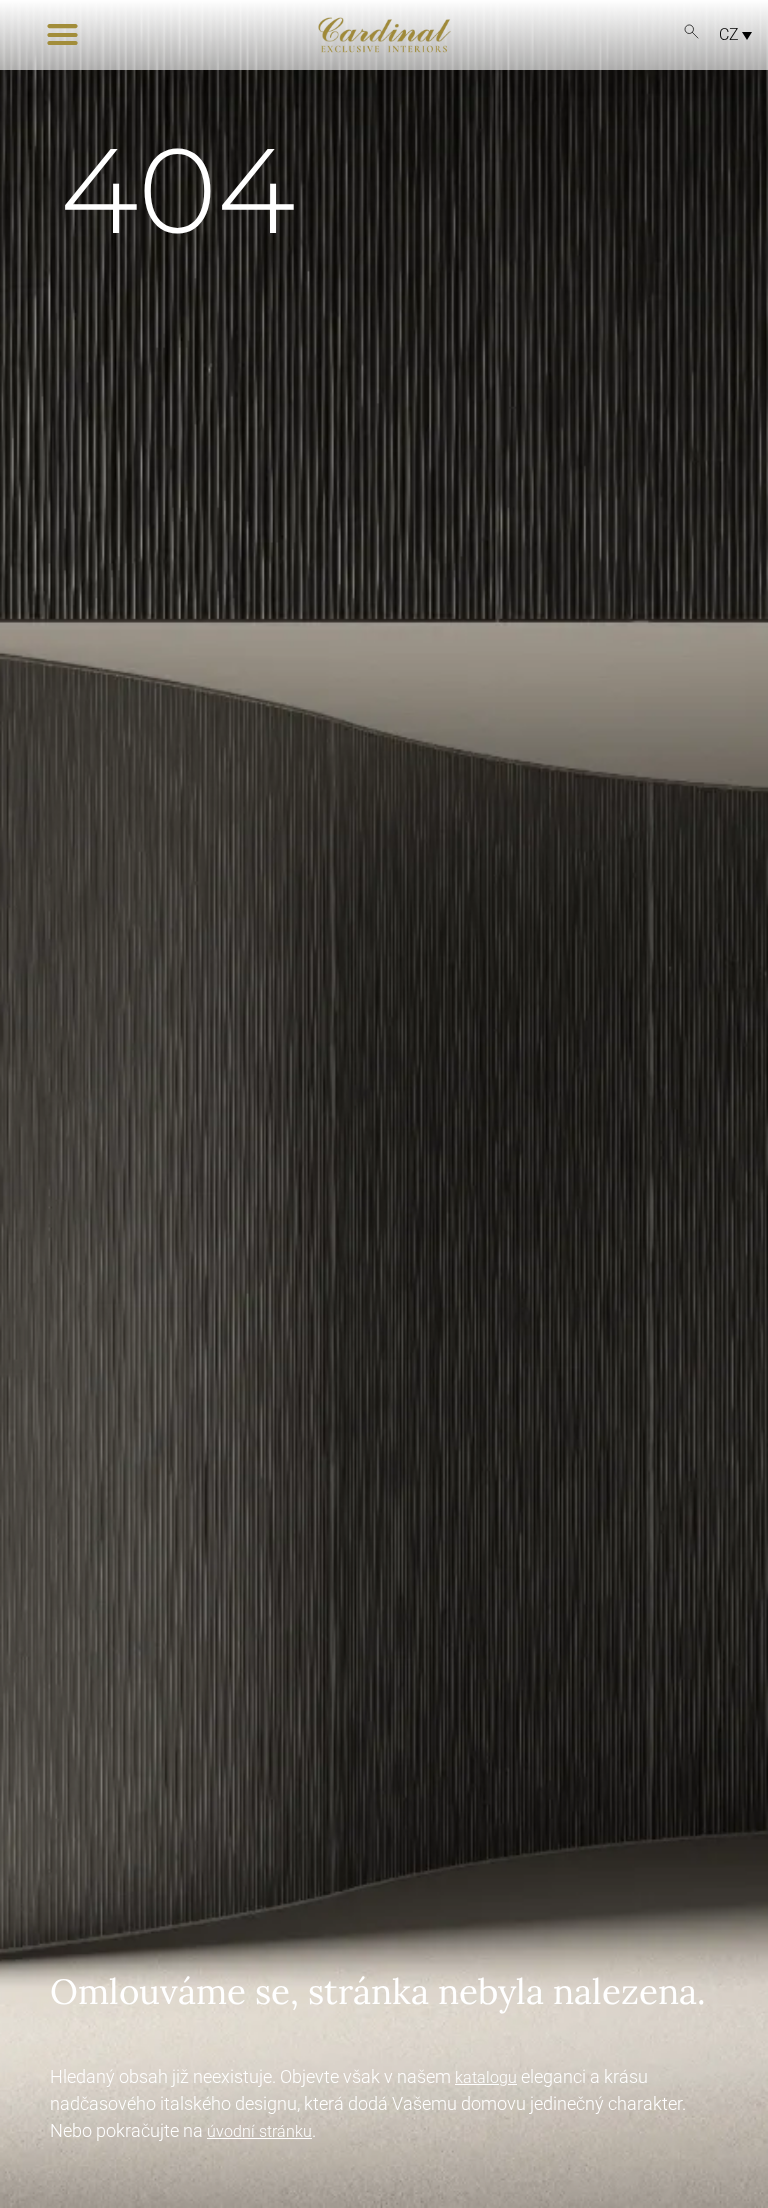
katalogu (486, 2077)
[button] (62, 35)
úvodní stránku (259, 2131)
